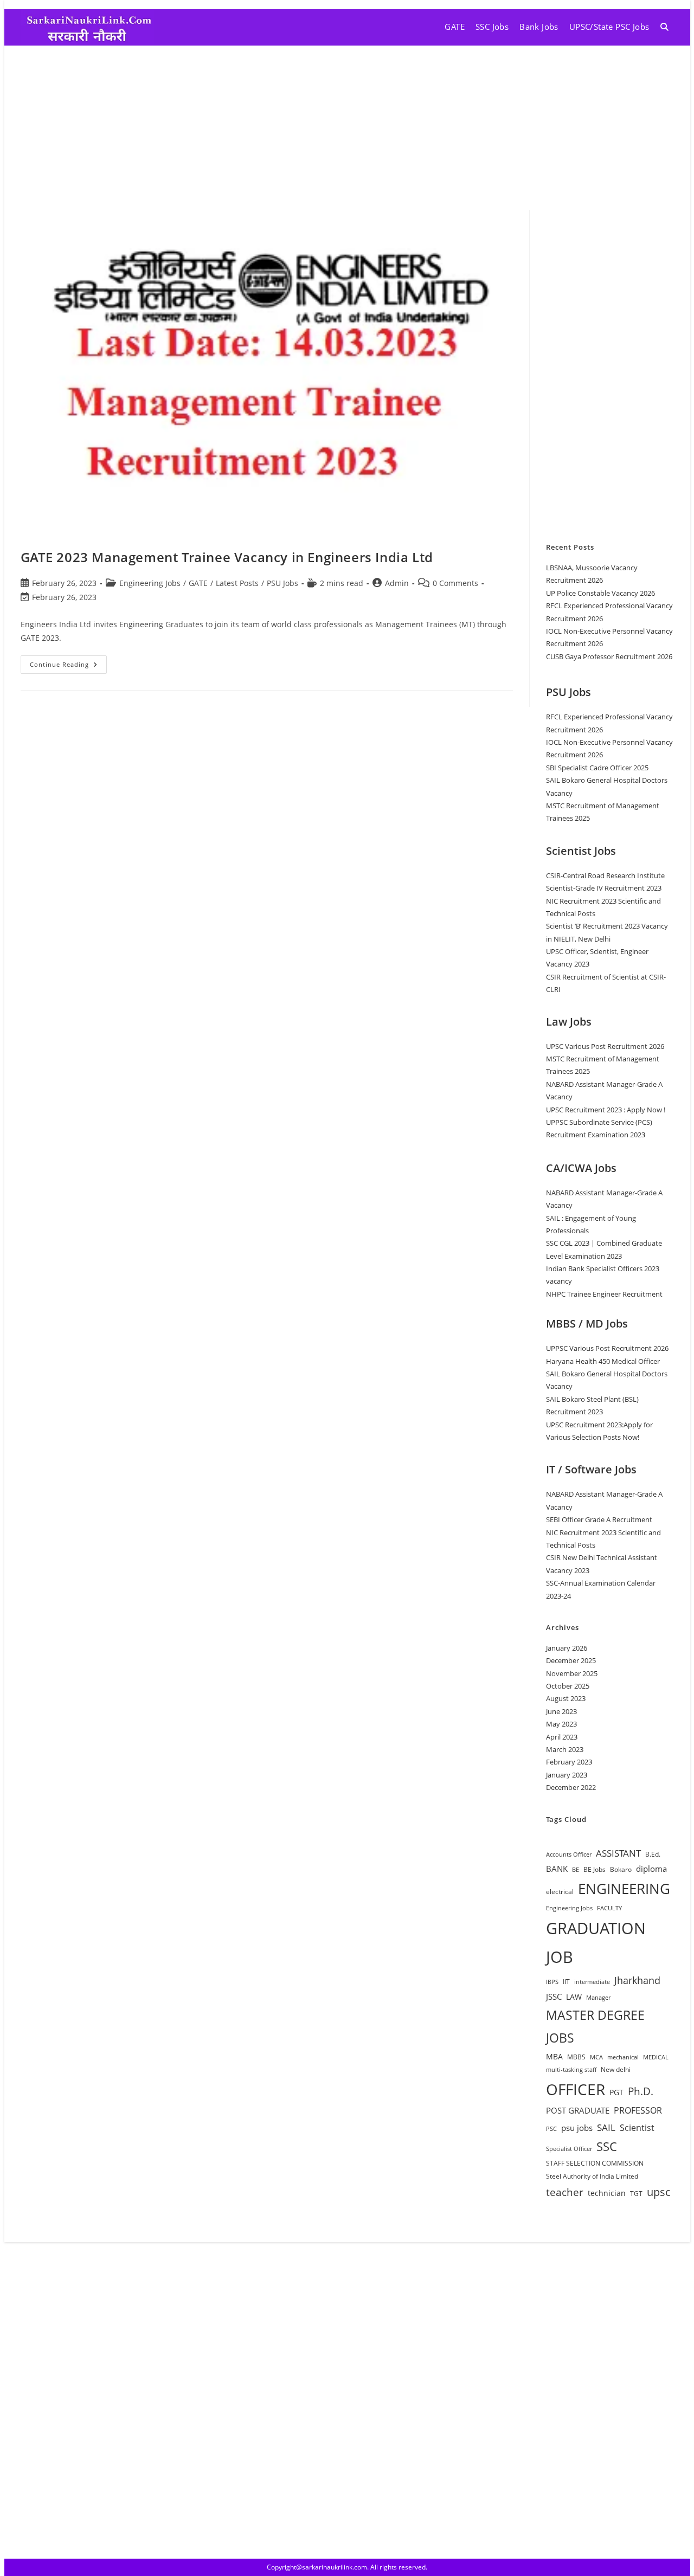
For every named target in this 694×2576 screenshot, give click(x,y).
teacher (565, 2192)
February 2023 (569, 1762)
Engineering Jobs (150, 583)
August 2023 (566, 1698)
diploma (651, 1869)
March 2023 (565, 1749)
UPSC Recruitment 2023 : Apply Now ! (606, 1110)
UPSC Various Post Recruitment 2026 (605, 1046)
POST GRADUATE (578, 2110)
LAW (574, 1997)
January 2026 (567, 1648)
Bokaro (621, 1869)
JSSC (554, 1997)
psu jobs (577, 2128)
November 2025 (572, 1673)
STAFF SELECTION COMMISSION (595, 2163)
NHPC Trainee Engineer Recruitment (604, 1294)
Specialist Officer (569, 2149)
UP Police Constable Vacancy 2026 (600, 593)
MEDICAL (656, 2057)
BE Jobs (595, 1869)
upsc (659, 2192)
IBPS (552, 1982)
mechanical (623, 2057)
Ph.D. (641, 2091)
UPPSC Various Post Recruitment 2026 (607, 1348)
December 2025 (571, 1660)
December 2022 (571, 1787)
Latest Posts (237, 583)
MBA (554, 2056)
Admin (397, 583)
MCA (596, 2057)
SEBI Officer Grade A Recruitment (599, 1519)
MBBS (576, 2057)
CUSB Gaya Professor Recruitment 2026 (609, 656)
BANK (557, 1869)
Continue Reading (68, 662)
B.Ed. (653, 1854)
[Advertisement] (347, 127)
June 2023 (561, 1711)
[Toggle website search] (664, 27)
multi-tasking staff (571, 2070)
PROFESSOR (638, 2110)
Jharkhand (637, 1980)
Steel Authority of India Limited (592, 2176)
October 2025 (568, 1686)
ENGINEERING (624, 1889)
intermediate (592, 1982)
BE (576, 1870)
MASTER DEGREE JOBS (595, 2026)
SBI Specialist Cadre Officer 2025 (597, 768)
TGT (636, 2194)
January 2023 (567, 1775)
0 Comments (455, 583)
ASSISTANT (618, 1853)
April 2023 (562, 1737)
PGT (616, 2092)
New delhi (616, 2069)
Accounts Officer (569, 1854)
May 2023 (561, 1724)
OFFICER (576, 2089)
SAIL (606, 2127)
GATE (198, 583)
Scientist (637, 2128)
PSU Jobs (282, 583)
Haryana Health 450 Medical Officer (603, 1361)
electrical (560, 1892)
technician (607, 2193)
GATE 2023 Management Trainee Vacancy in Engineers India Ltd (227, 557)
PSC (551, 2129)
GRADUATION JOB (596, 1943)
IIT (566, 1982)
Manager (598, 1998)
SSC (607, 2146)
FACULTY (609, 1908)
